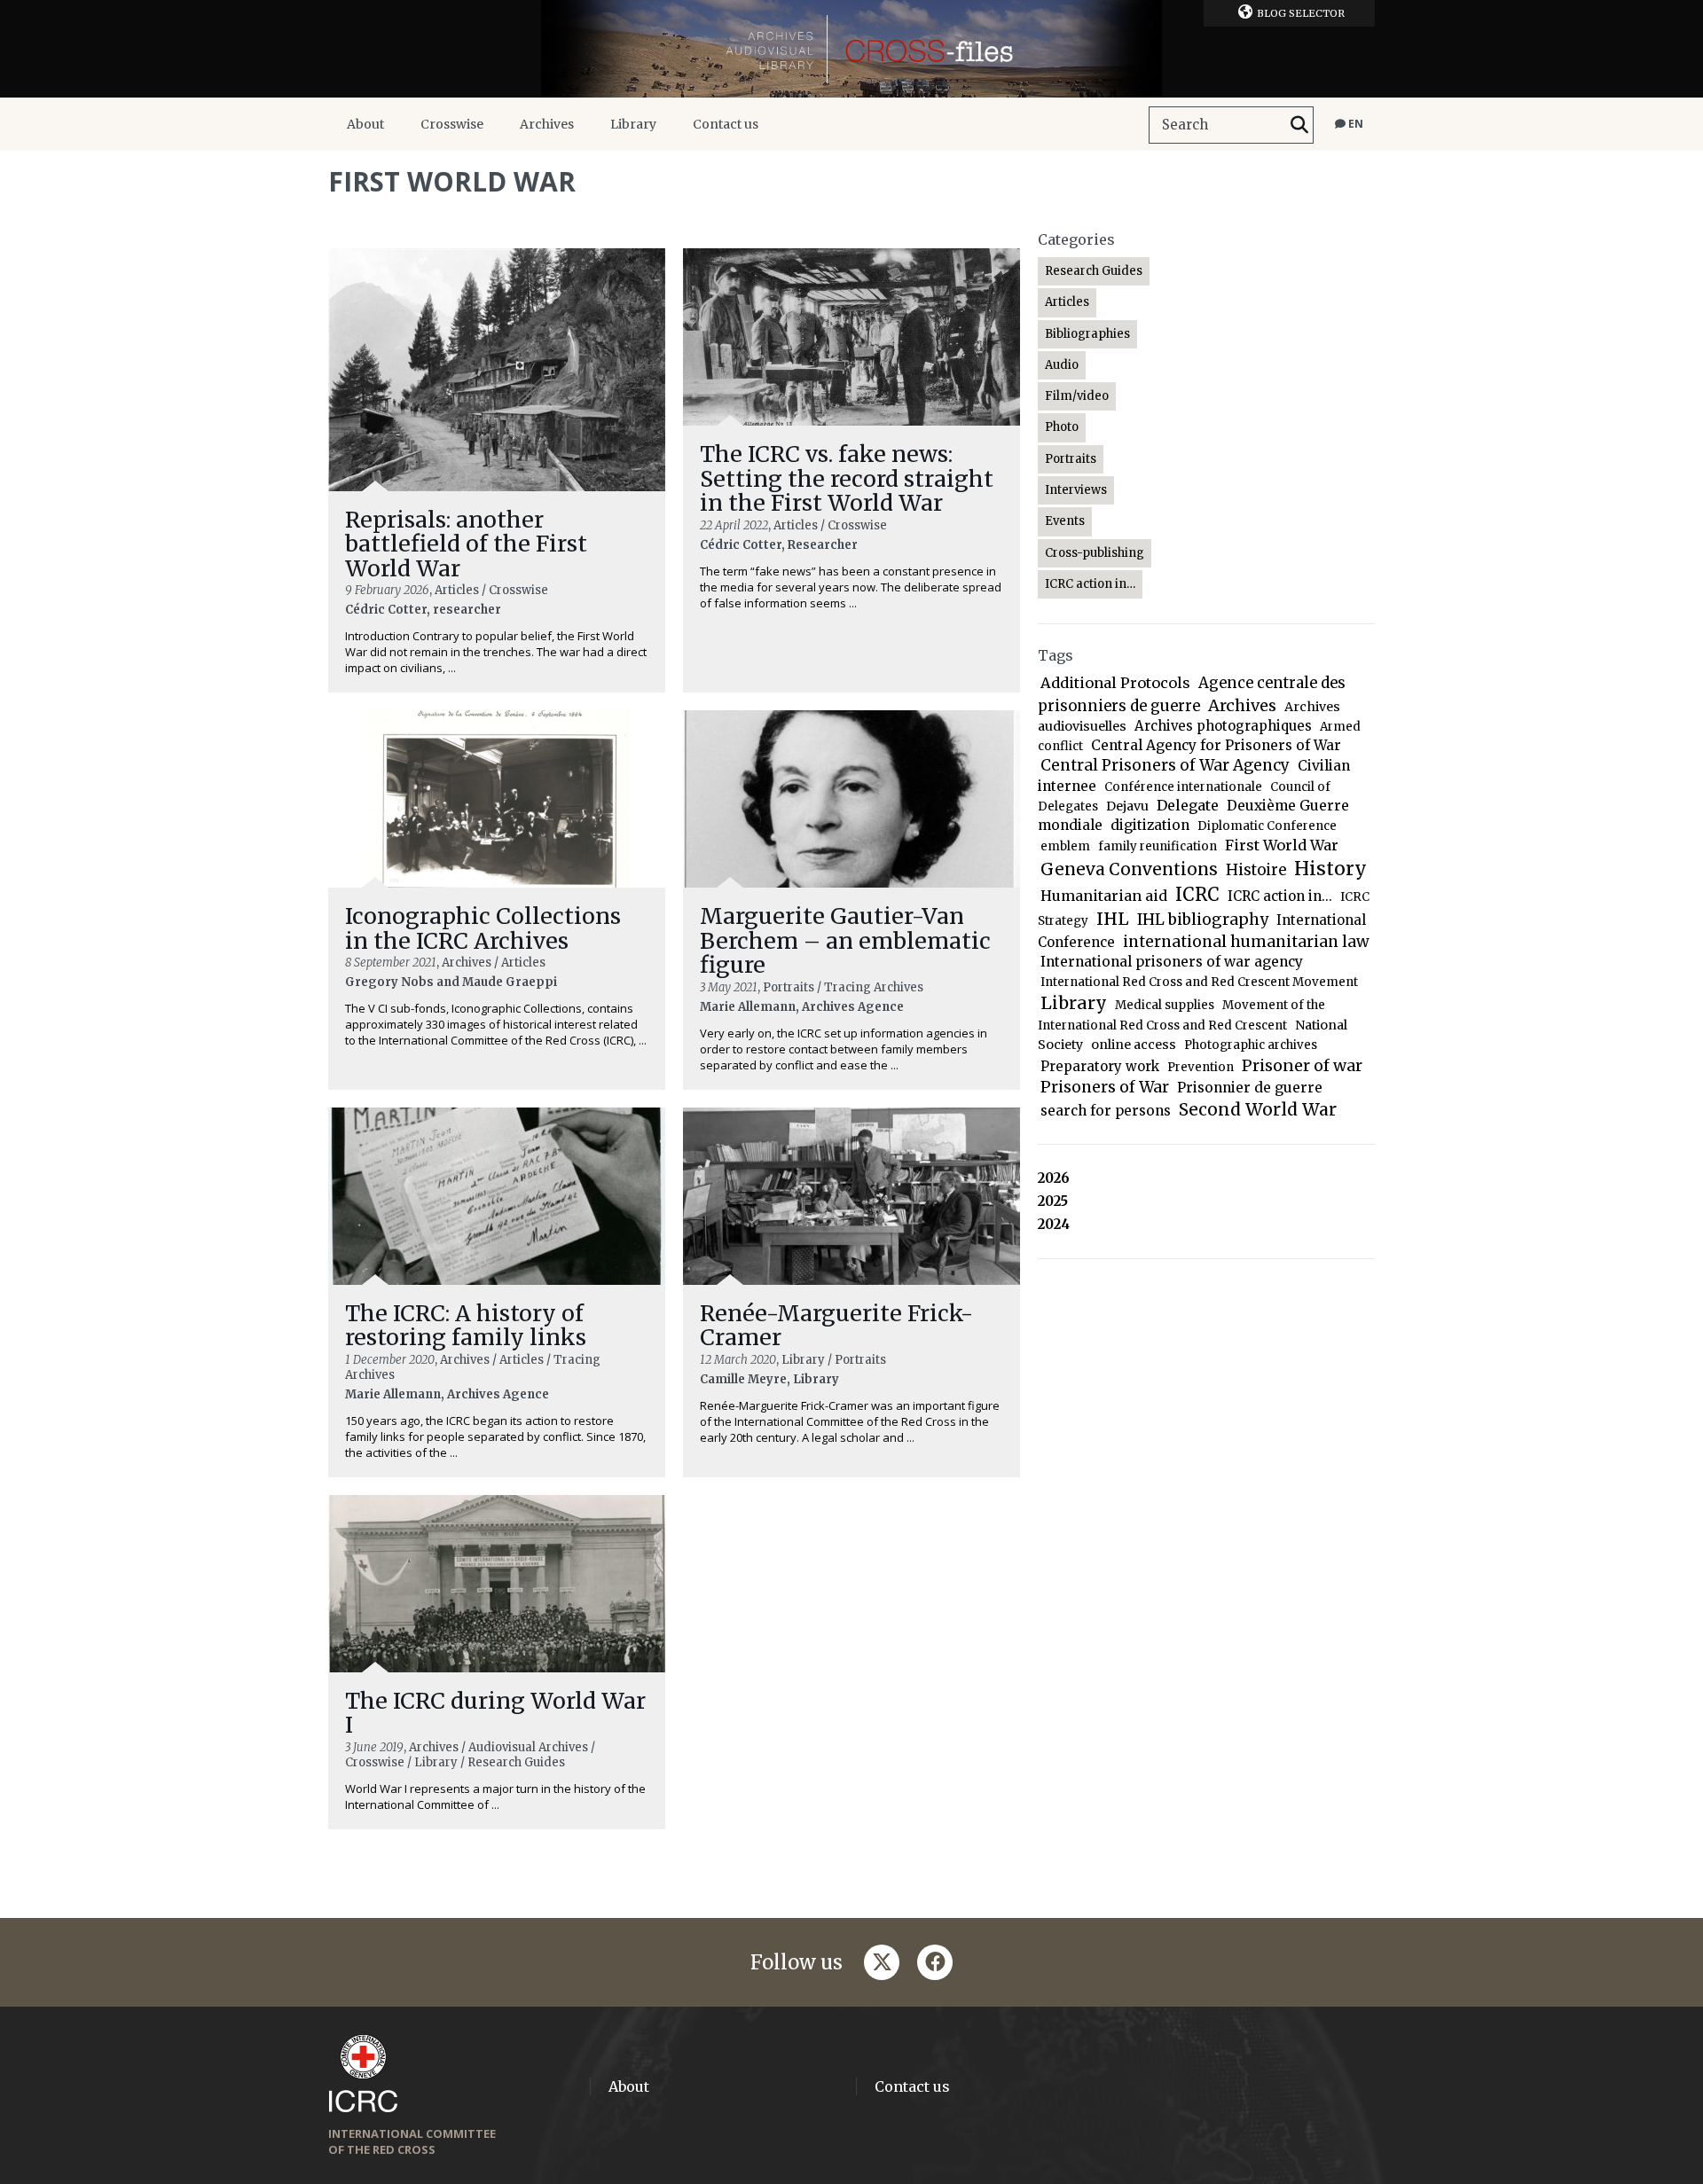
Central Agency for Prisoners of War (1216, 745)
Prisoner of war (1302, 1065)
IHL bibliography (1203, 920)
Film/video (1077, 396)
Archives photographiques (1223, 726)
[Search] (1299, 125)
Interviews (1076, 490)
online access (1134, 1045)
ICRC (1197, 895)
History (1330, 869)
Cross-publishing (1095, 553)
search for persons (1106, 1111)
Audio (1062, 365)
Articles (1067, 302)
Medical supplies (1165, 1005)
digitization (1150, 825)
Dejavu (1127, 806)
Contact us (726, 124)
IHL (1113, 919)
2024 (1054, 1224)
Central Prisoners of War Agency (1165, 765)
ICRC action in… (1090, 584)
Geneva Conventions (1129, 869)
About (365, 124)
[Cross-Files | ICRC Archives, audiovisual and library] (851, 49)
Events (1065, 521)
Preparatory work (1100, 1066)
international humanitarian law (1246, 942)
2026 (1054, 1178)
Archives (547, 124)
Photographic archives (1251, 1045)
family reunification (1158, 846)
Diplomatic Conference (1267, 826)
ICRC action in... (1280, 896)
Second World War (1258, 1109)
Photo (1062, 427)
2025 (1053, 1201)
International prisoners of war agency (1172, 962)
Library (633, 124)
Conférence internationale (1183, 787)
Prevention (1201, 1067)
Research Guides (1094, 271)
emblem (1065, 846)
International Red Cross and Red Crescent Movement (1199, 982)
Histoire (1256, 870)
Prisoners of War (1105, 1087)
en (1354, 124)
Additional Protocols (1115, 683)
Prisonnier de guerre (1250, 1088)
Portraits (1071, 459)
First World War (1282, 845)
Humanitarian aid (1104, 896)
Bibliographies (1087, 334)
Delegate (1188, 805)
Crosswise (452, 124)
